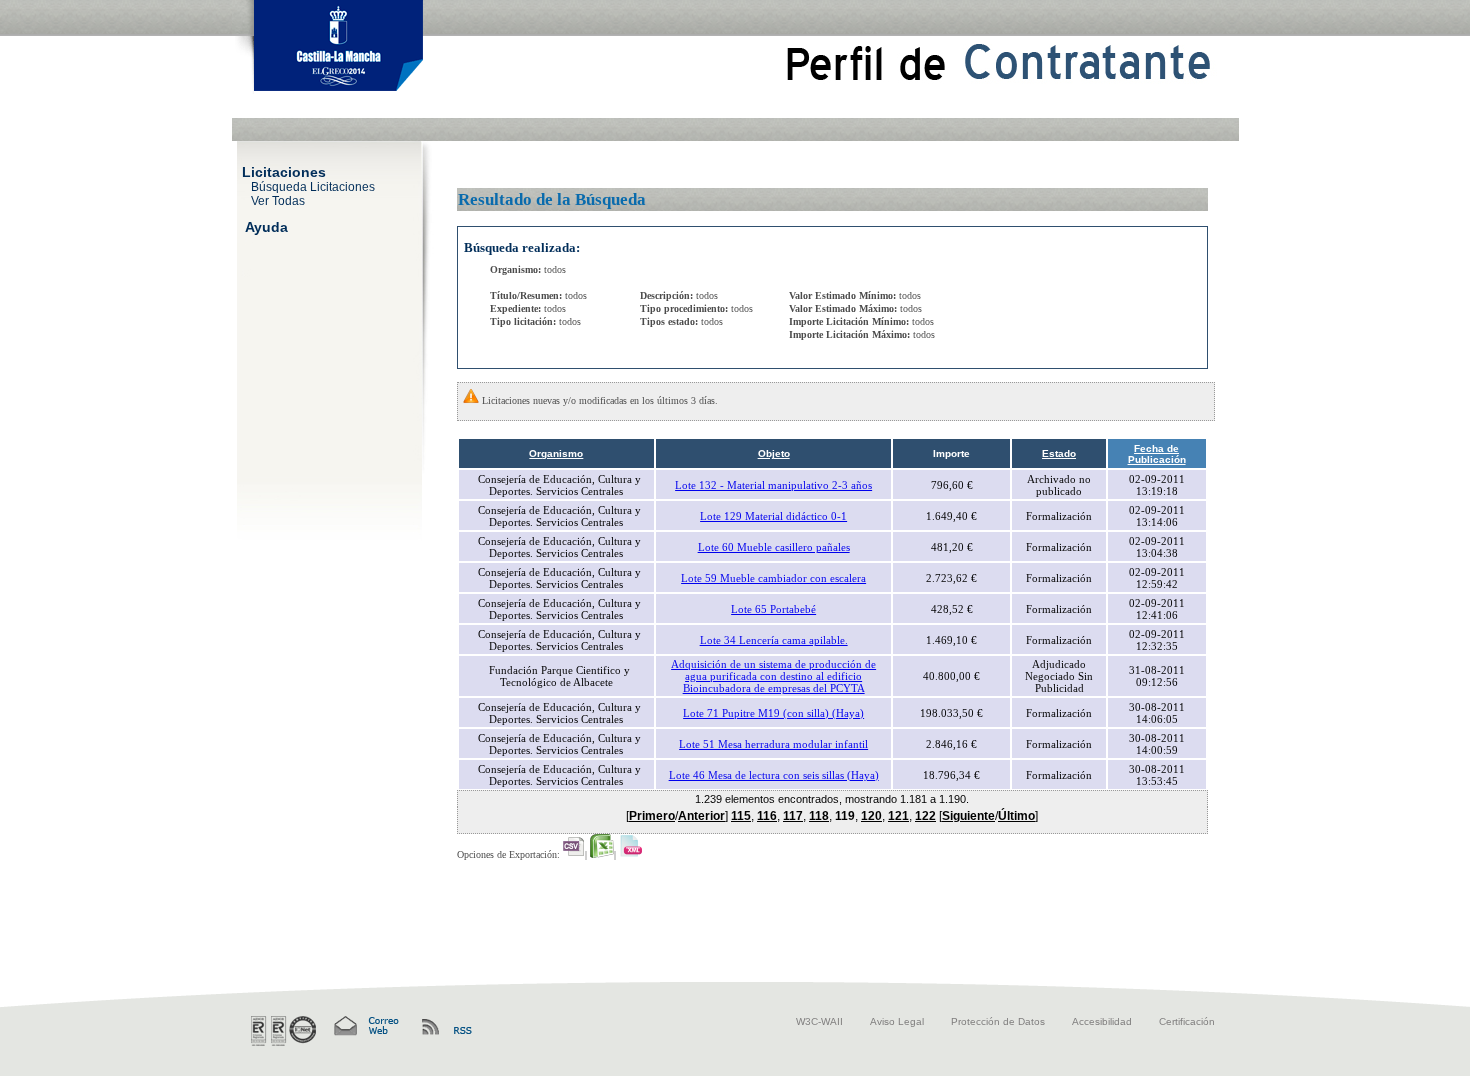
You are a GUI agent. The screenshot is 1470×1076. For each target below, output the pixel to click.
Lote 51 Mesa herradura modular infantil (773, 744)
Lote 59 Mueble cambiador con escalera (773, 578)
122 (925, 816)
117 (793, 816)
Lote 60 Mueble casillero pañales (774, 547)
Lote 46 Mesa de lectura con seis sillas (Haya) (774, 775)
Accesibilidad (1102, 1021)
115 (741, 816)
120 (871, 816)
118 (819, 816)
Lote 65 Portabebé (773, 609)
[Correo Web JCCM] (365, 1026)
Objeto (774, 453)
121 (898, 816)
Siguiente (968, 816)
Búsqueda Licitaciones (313, 186)
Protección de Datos (998, 1021)
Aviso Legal (897, 1021)
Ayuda (266, 226)
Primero (652, 816)
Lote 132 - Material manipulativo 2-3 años (773, 485)
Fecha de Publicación (1157, 454)
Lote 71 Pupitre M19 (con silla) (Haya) (773, 713)
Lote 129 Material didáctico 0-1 (773, 516)
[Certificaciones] (283, 1031)
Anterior (701, 816)
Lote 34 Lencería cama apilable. (774, 640)
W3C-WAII (819, 1021)
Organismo (556, 453)
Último (1016, 816)
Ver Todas (278, 200)
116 (767, 816)
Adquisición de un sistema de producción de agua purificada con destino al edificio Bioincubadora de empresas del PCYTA (773, 676)
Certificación (1187, 1021)
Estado (1059, 453)
